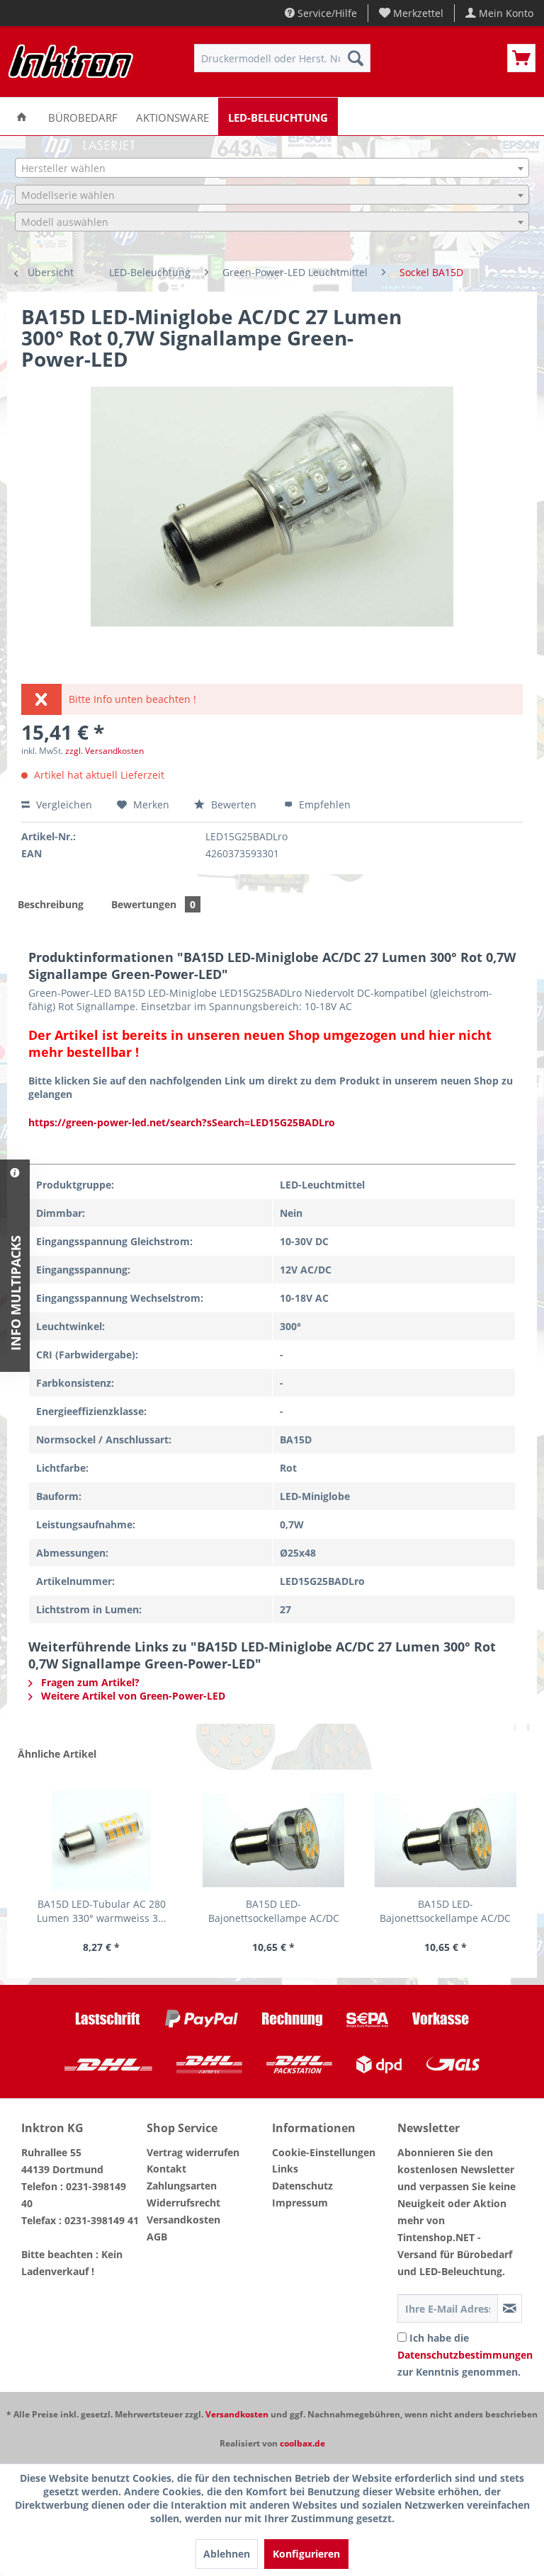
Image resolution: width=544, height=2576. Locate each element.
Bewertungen (153, 904)
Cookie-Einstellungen (324, 2152)
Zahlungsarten (182, 2186)
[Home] (22, 116)
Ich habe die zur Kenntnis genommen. (465, 2355)
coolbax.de (302, 2443)
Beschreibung (51, 904)
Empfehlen (323, 805)
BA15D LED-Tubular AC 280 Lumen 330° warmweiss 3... (102, 1911)
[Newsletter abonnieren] (510, 2308)
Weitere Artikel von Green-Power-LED (132, 1696)
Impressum (300, 2203)
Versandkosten (183, 2220)
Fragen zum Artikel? (89, 1682)
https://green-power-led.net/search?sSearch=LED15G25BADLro (182, 1122)
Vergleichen (63, 805)
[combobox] (272, 168)
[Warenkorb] (521, 58)
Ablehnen (227, 2554)
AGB (157, 2237)
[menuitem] (412, 13)
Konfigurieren (306, 2554)
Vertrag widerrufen (193, 2152)
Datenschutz (302, 2186)
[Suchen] (356, 58)
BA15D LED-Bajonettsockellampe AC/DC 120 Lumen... (445, 1911)
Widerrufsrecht (183, 2203)
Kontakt (166, 2169)
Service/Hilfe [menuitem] (326, 13)
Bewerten (234, 805)
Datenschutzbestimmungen (465, 2355)
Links (285, 2169)
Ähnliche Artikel (57, 1754)
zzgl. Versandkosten (104, 751)
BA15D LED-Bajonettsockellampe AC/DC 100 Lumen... (274, 1911)
